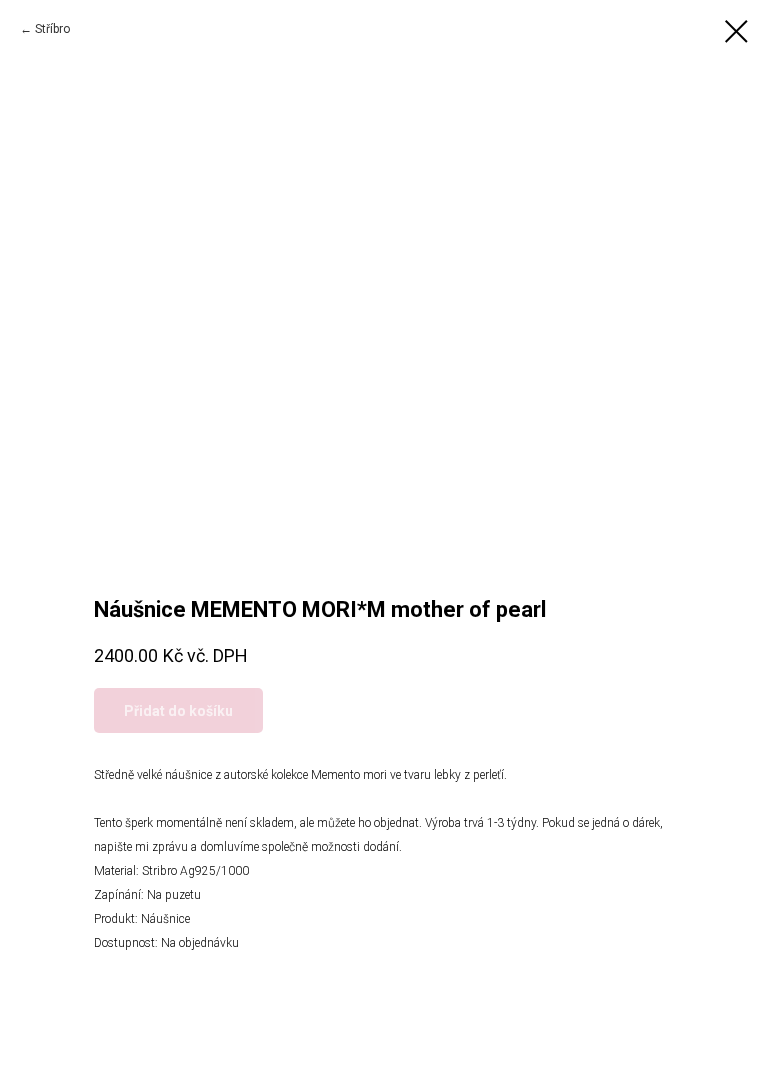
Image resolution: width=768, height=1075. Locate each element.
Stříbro (52, 29)
